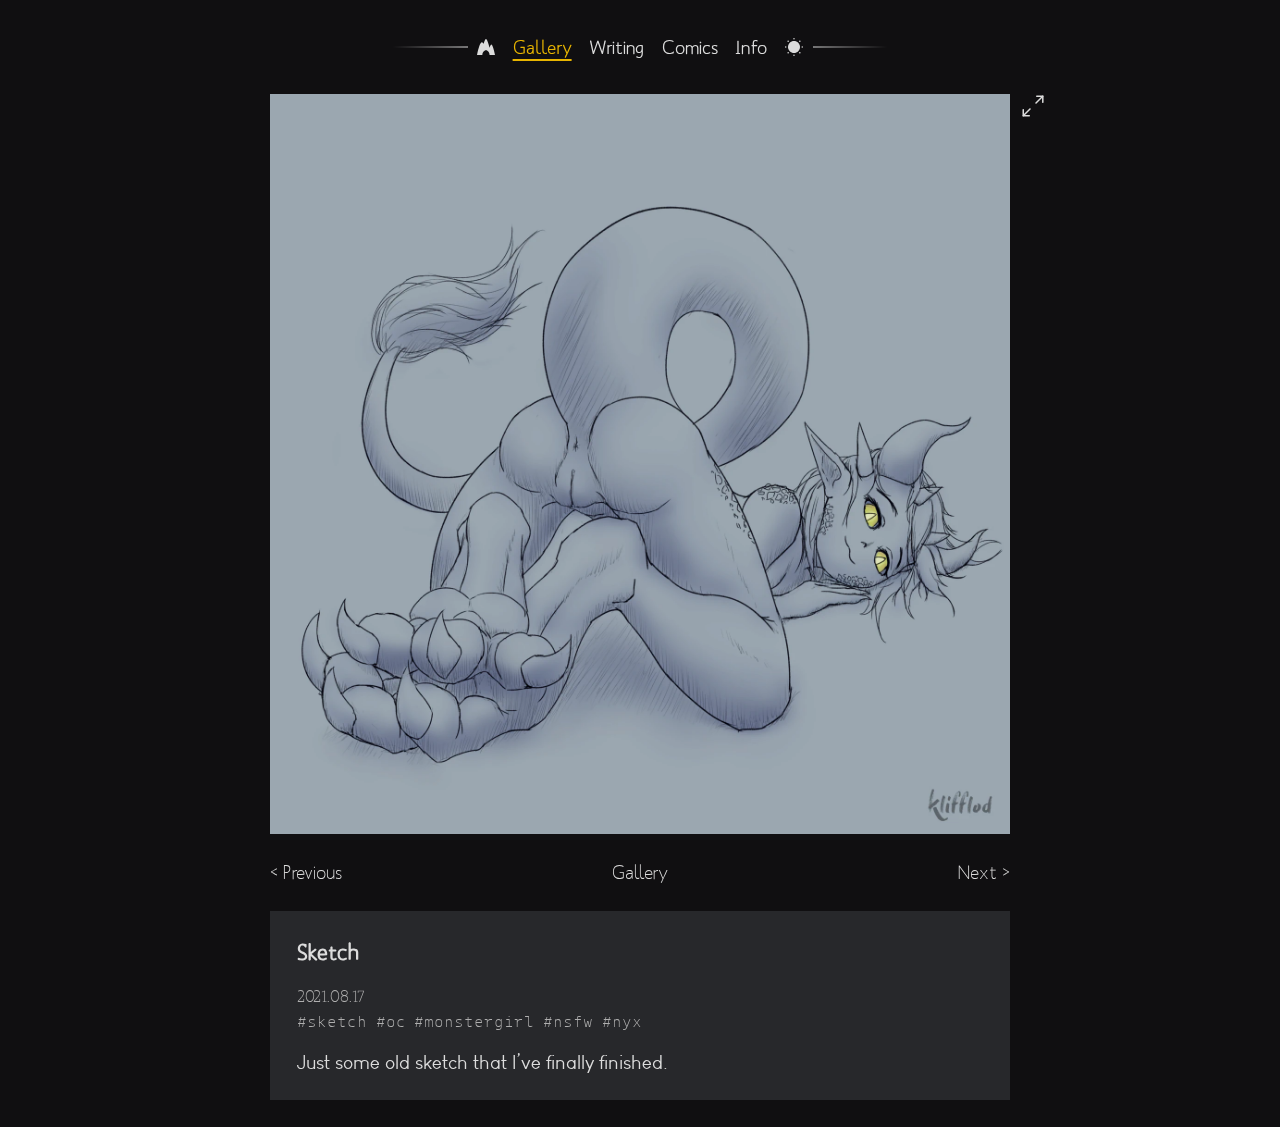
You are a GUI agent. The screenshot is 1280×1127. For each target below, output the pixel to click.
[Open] (1033, 106)
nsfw (573, 1021)
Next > (984, 872)
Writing (616, 47)
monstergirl (479, 1021)
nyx (627, 1021)
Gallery (542, 47)
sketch (337, 1021)
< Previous (306, 872)
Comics (690, 47)
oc (396, 1021)
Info (751, 47)
